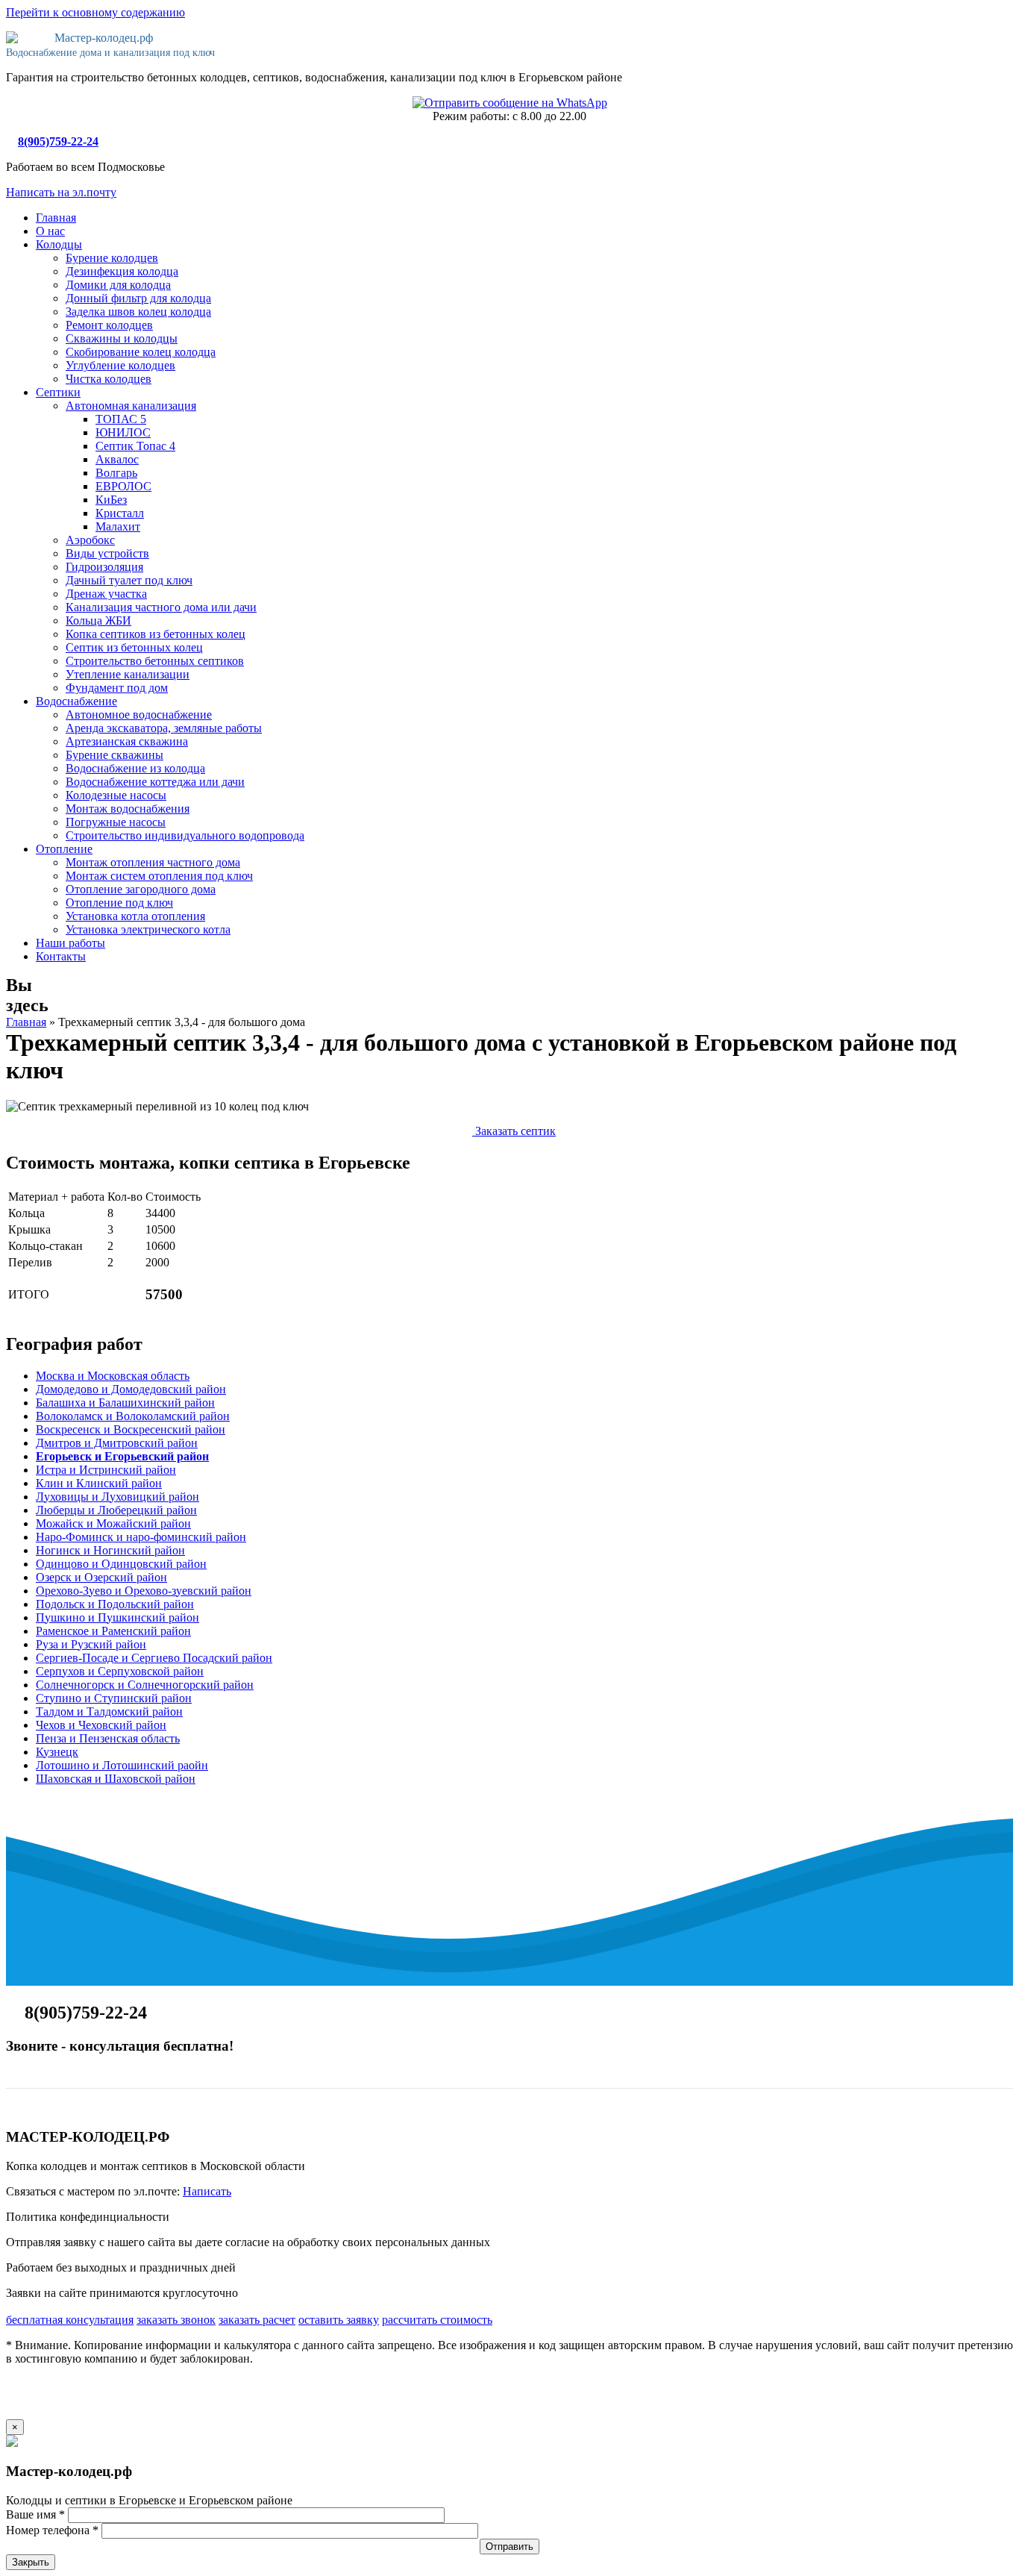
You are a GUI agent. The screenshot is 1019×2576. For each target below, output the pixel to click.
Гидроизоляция (104, 567)
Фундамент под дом (117, 688)
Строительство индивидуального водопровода (185, 835)
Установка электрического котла (148, 929)
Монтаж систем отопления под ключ (159, 876)
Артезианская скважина (127, 741)
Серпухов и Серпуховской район (120, 1671)
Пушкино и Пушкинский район (117, 1617)
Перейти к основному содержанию (95, 12)
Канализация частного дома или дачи (161, 607)
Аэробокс (90, 540)
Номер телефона (52, 2530)
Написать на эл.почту (61, 192)
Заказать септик (514, 1131)
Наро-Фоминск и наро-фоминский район (141, 1537)
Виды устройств (107, 553)
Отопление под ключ (119, 903)
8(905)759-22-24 (58, 141)
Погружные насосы (116, 822)
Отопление (64, 849)
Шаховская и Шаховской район (116, 1779)
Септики (58, 392)
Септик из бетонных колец (134, 647)
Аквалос (117, 459)
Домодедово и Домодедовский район (131, 1389)
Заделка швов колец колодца (138, 312)
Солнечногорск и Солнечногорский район (145, 1685)
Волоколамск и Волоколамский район (133, 1416)
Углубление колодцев (120, 365)
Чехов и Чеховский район (101, 1725)
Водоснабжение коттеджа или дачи (155, 782)
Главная (56, 218)
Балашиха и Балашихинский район (125, 1403)
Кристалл (120, 513)
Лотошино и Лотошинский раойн (122, 1765)
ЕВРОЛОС (123, 486)
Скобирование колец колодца (141, 352)
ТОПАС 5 (121, 419)
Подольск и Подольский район (115, 1604)
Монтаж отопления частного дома (153, 862)
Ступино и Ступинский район (114, 1698)
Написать (207, 2191)
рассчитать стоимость (437, 2320)
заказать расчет (257, 2320)
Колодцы (59, 244)
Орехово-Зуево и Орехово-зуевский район (144, 1591)
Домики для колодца (118, 285)
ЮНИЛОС (123, 432)
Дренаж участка (106, 594)
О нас (50, 231)
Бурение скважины (115, 755)
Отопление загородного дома (141, 889)
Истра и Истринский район (106, 1470)
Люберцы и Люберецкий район (116, 1510)
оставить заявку (339, 2320)
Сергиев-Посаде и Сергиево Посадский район (154, 1658)
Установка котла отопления (135, 916)
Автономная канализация (131, 406)
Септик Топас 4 (135, 446)
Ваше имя (35, 2514)
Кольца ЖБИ (98, 620)
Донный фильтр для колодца (138, 298)
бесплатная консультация (70, 2320)
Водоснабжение (76, 701)
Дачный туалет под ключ (129, 580)
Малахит (118, 526)
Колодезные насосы (116, 795)
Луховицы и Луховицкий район (117, 1497)
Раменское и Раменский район (113, 1631)
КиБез (111, 500)
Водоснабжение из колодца (135, 768)
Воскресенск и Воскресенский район (131, 1429)
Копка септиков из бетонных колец (156, 634)
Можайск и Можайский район (113, 1523)
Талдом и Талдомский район (109, 1711)
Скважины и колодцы (122, 338)
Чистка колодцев (109, 379)
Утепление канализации (128, 674)
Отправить (509, 2547)
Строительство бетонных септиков (155, 661)
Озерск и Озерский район (101, 1577)
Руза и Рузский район (91, 1644)
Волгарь (116, 473)
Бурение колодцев (112, 258)
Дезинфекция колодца (122, 271)
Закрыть (31, 2562)
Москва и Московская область (113, 1376)
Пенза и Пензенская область (108, 1738)
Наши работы (70, 943)
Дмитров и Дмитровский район (117, 1443)
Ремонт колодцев (109, 325)
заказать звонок (176, 2320)
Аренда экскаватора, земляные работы (164, 728)
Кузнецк (57, 1752)
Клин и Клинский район (99, 1483)
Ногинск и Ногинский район (110, 1550)
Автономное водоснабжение (139, 715)
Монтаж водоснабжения (128, 809)
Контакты (61, 956)
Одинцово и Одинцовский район (121, 1564)
